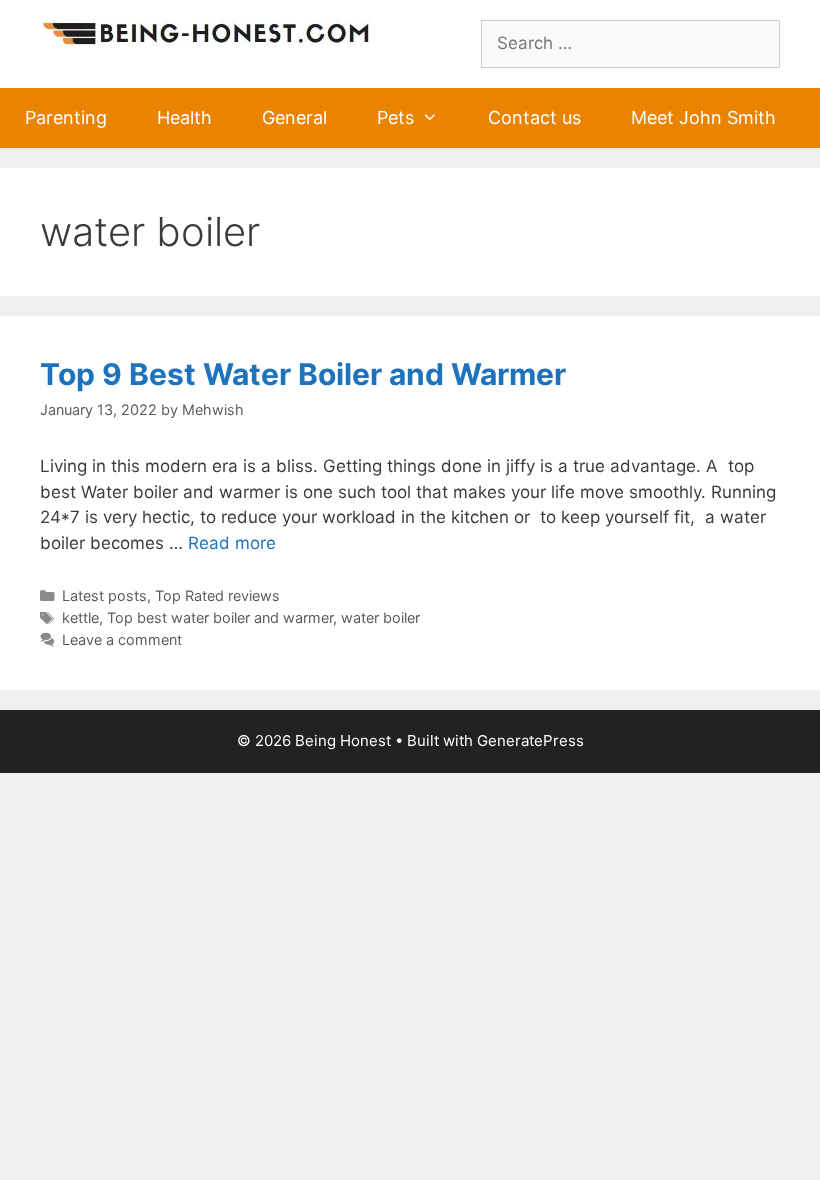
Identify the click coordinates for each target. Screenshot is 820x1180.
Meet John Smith (703, 117)
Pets (395, 117)
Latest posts (104, 595)
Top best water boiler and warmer (220, 617)
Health (184, 117)
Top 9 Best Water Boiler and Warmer (303, 374)
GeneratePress (530, 740)
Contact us (534, 117)
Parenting (66, 117)
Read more (232, 543)
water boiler (380, 617)
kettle (80, 617)
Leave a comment (122, 639)
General (294, 117)
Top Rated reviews (217, 595)
